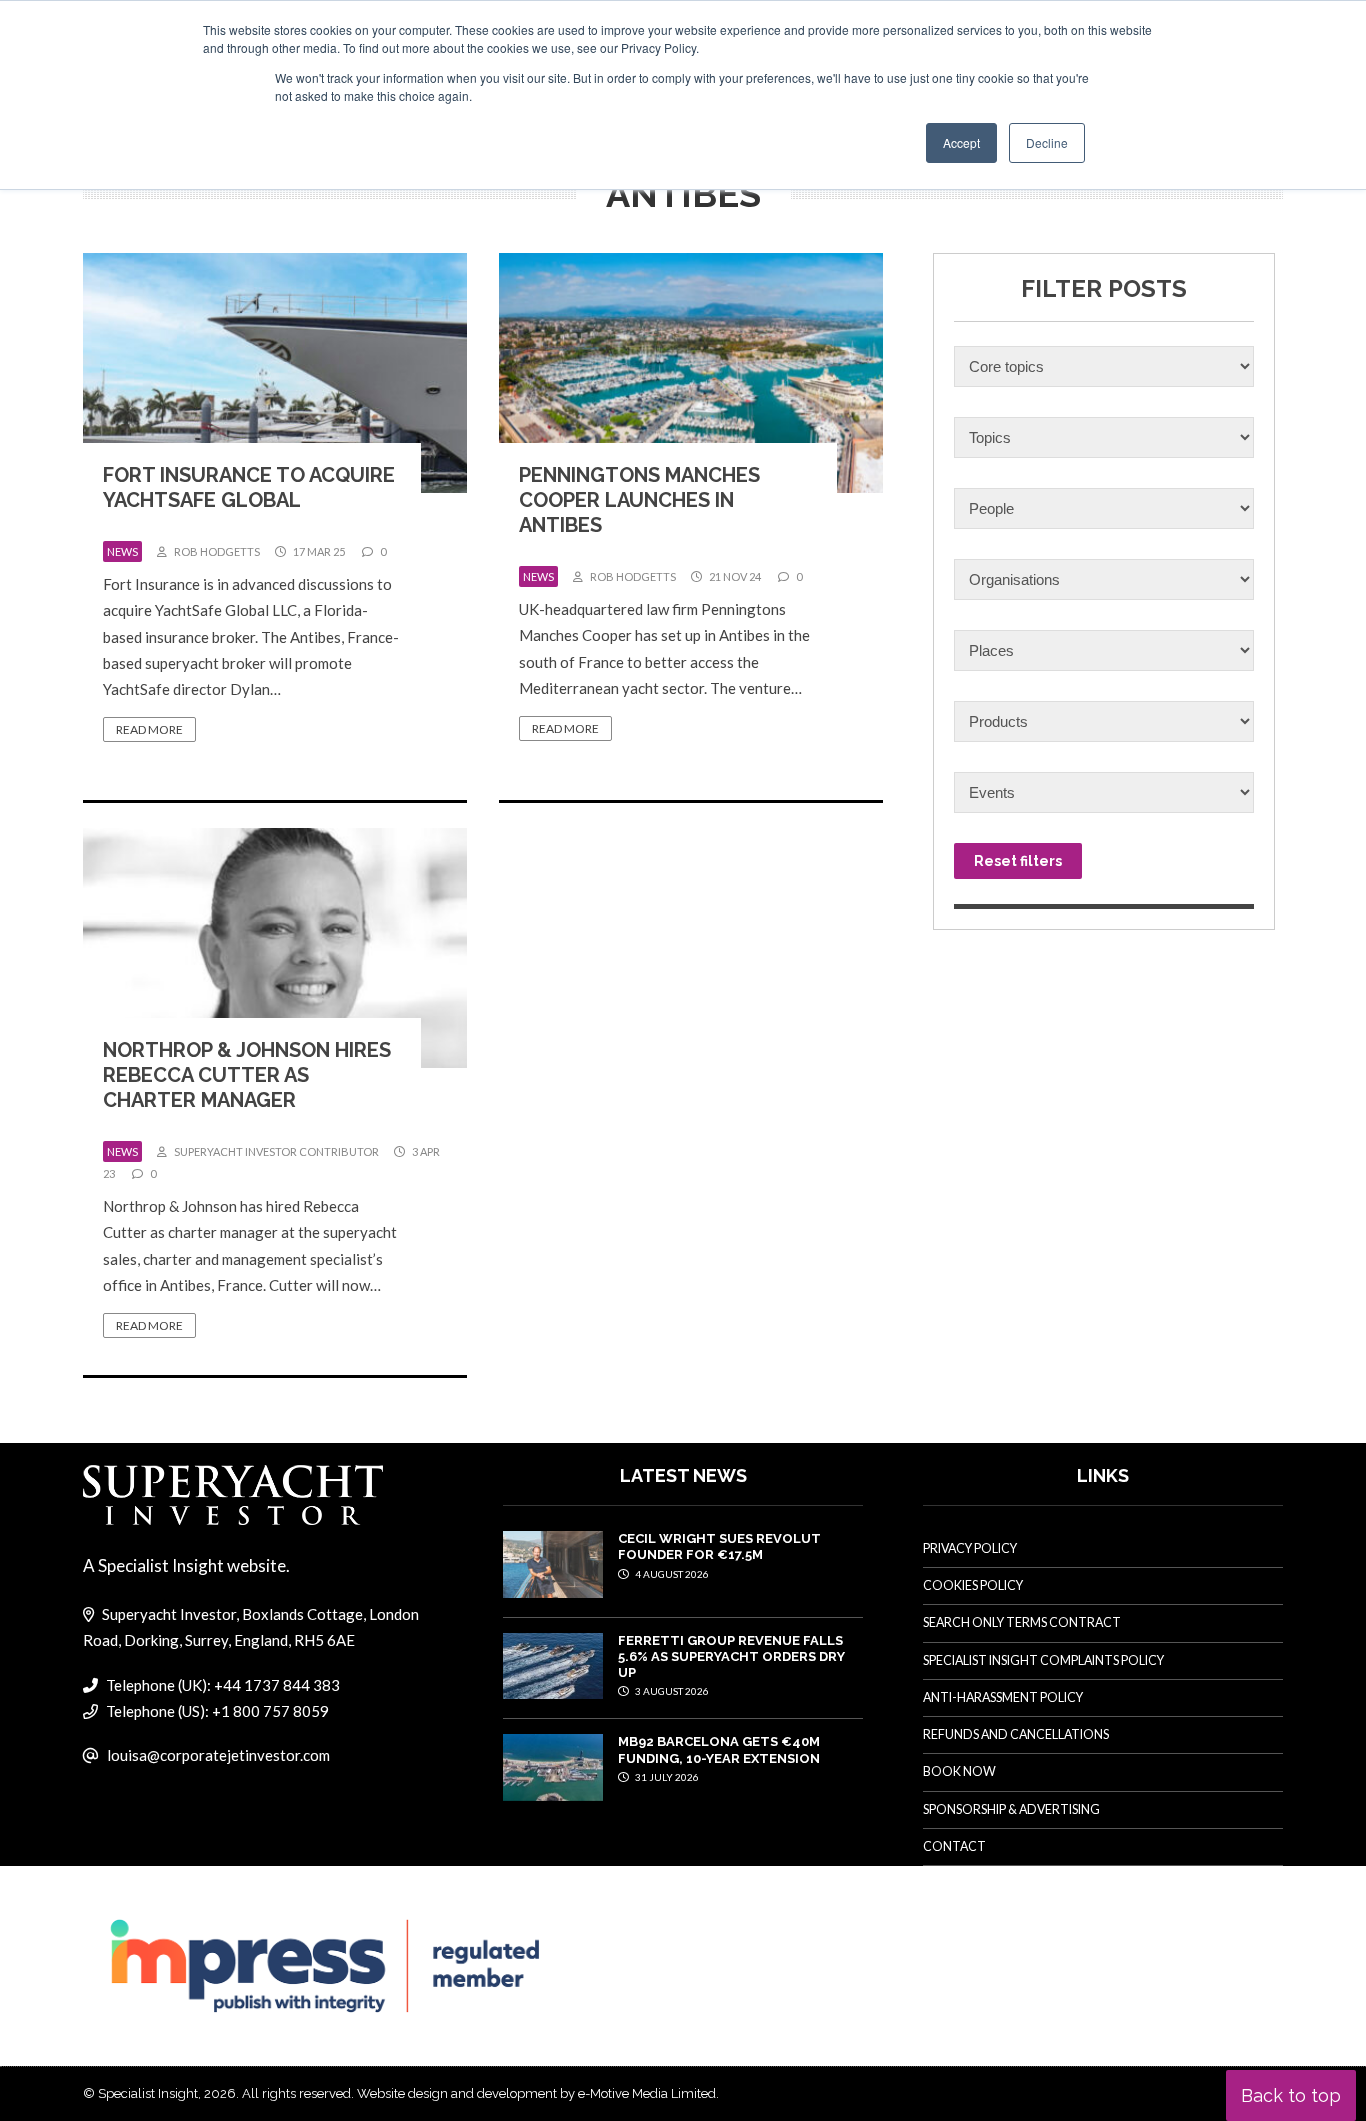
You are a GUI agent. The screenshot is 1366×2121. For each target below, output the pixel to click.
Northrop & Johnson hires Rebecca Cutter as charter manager (247, 1075)
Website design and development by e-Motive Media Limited (536, 2093)
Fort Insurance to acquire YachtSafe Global (249, 487)
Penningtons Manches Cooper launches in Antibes (639, 500)
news (122, 551)
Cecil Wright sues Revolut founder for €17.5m (719, 1546)
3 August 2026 (671, 1691)
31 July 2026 (666, 1777)
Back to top (1291, 2095)
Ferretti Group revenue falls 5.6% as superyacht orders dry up (731, 1657)
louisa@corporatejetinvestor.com (218, 1755)
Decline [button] (1047, 142)
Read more (149, 729)
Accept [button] (961, 142)
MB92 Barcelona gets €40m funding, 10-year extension (719, 1749)
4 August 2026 (671, 1574)
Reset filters (1018, 861)
